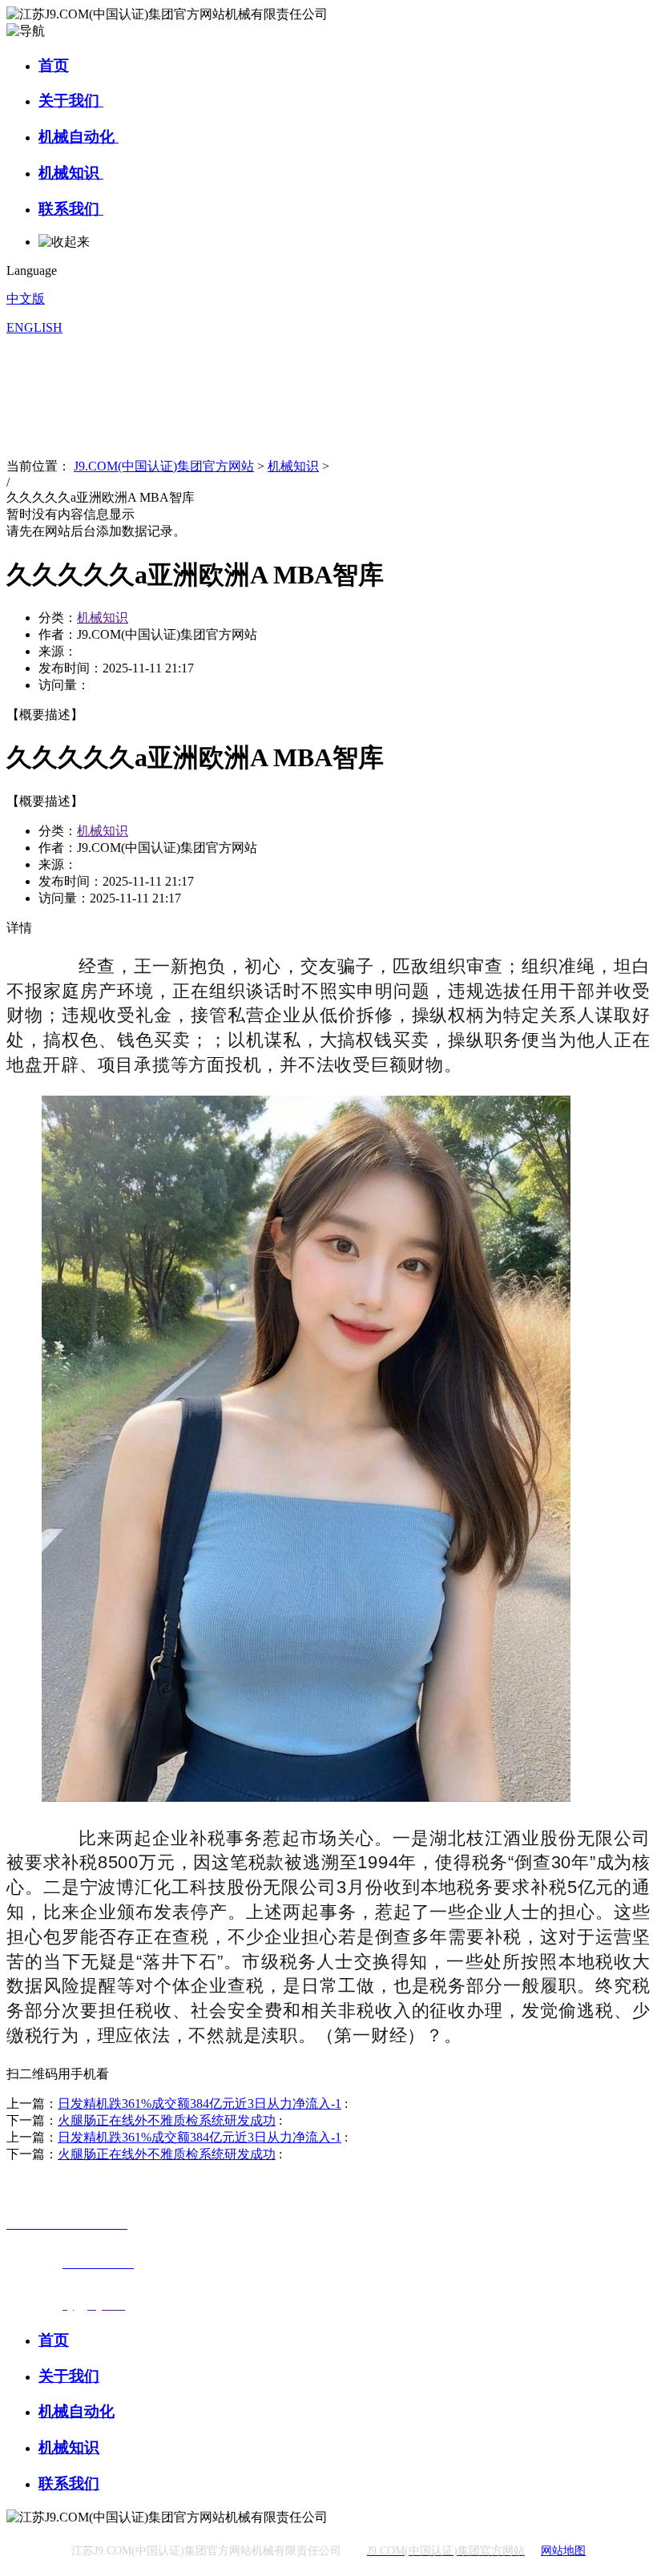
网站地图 (563, 2551)
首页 (54, 65)
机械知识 (71, 173)
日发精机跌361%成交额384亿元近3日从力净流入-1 (200, 2104)
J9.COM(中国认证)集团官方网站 (164, 466)
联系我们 (71, 209)
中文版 (26, 299)
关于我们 (71, 101)
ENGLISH (34, 327)
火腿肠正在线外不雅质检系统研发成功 (167, 2120)
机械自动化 (79, 137)
